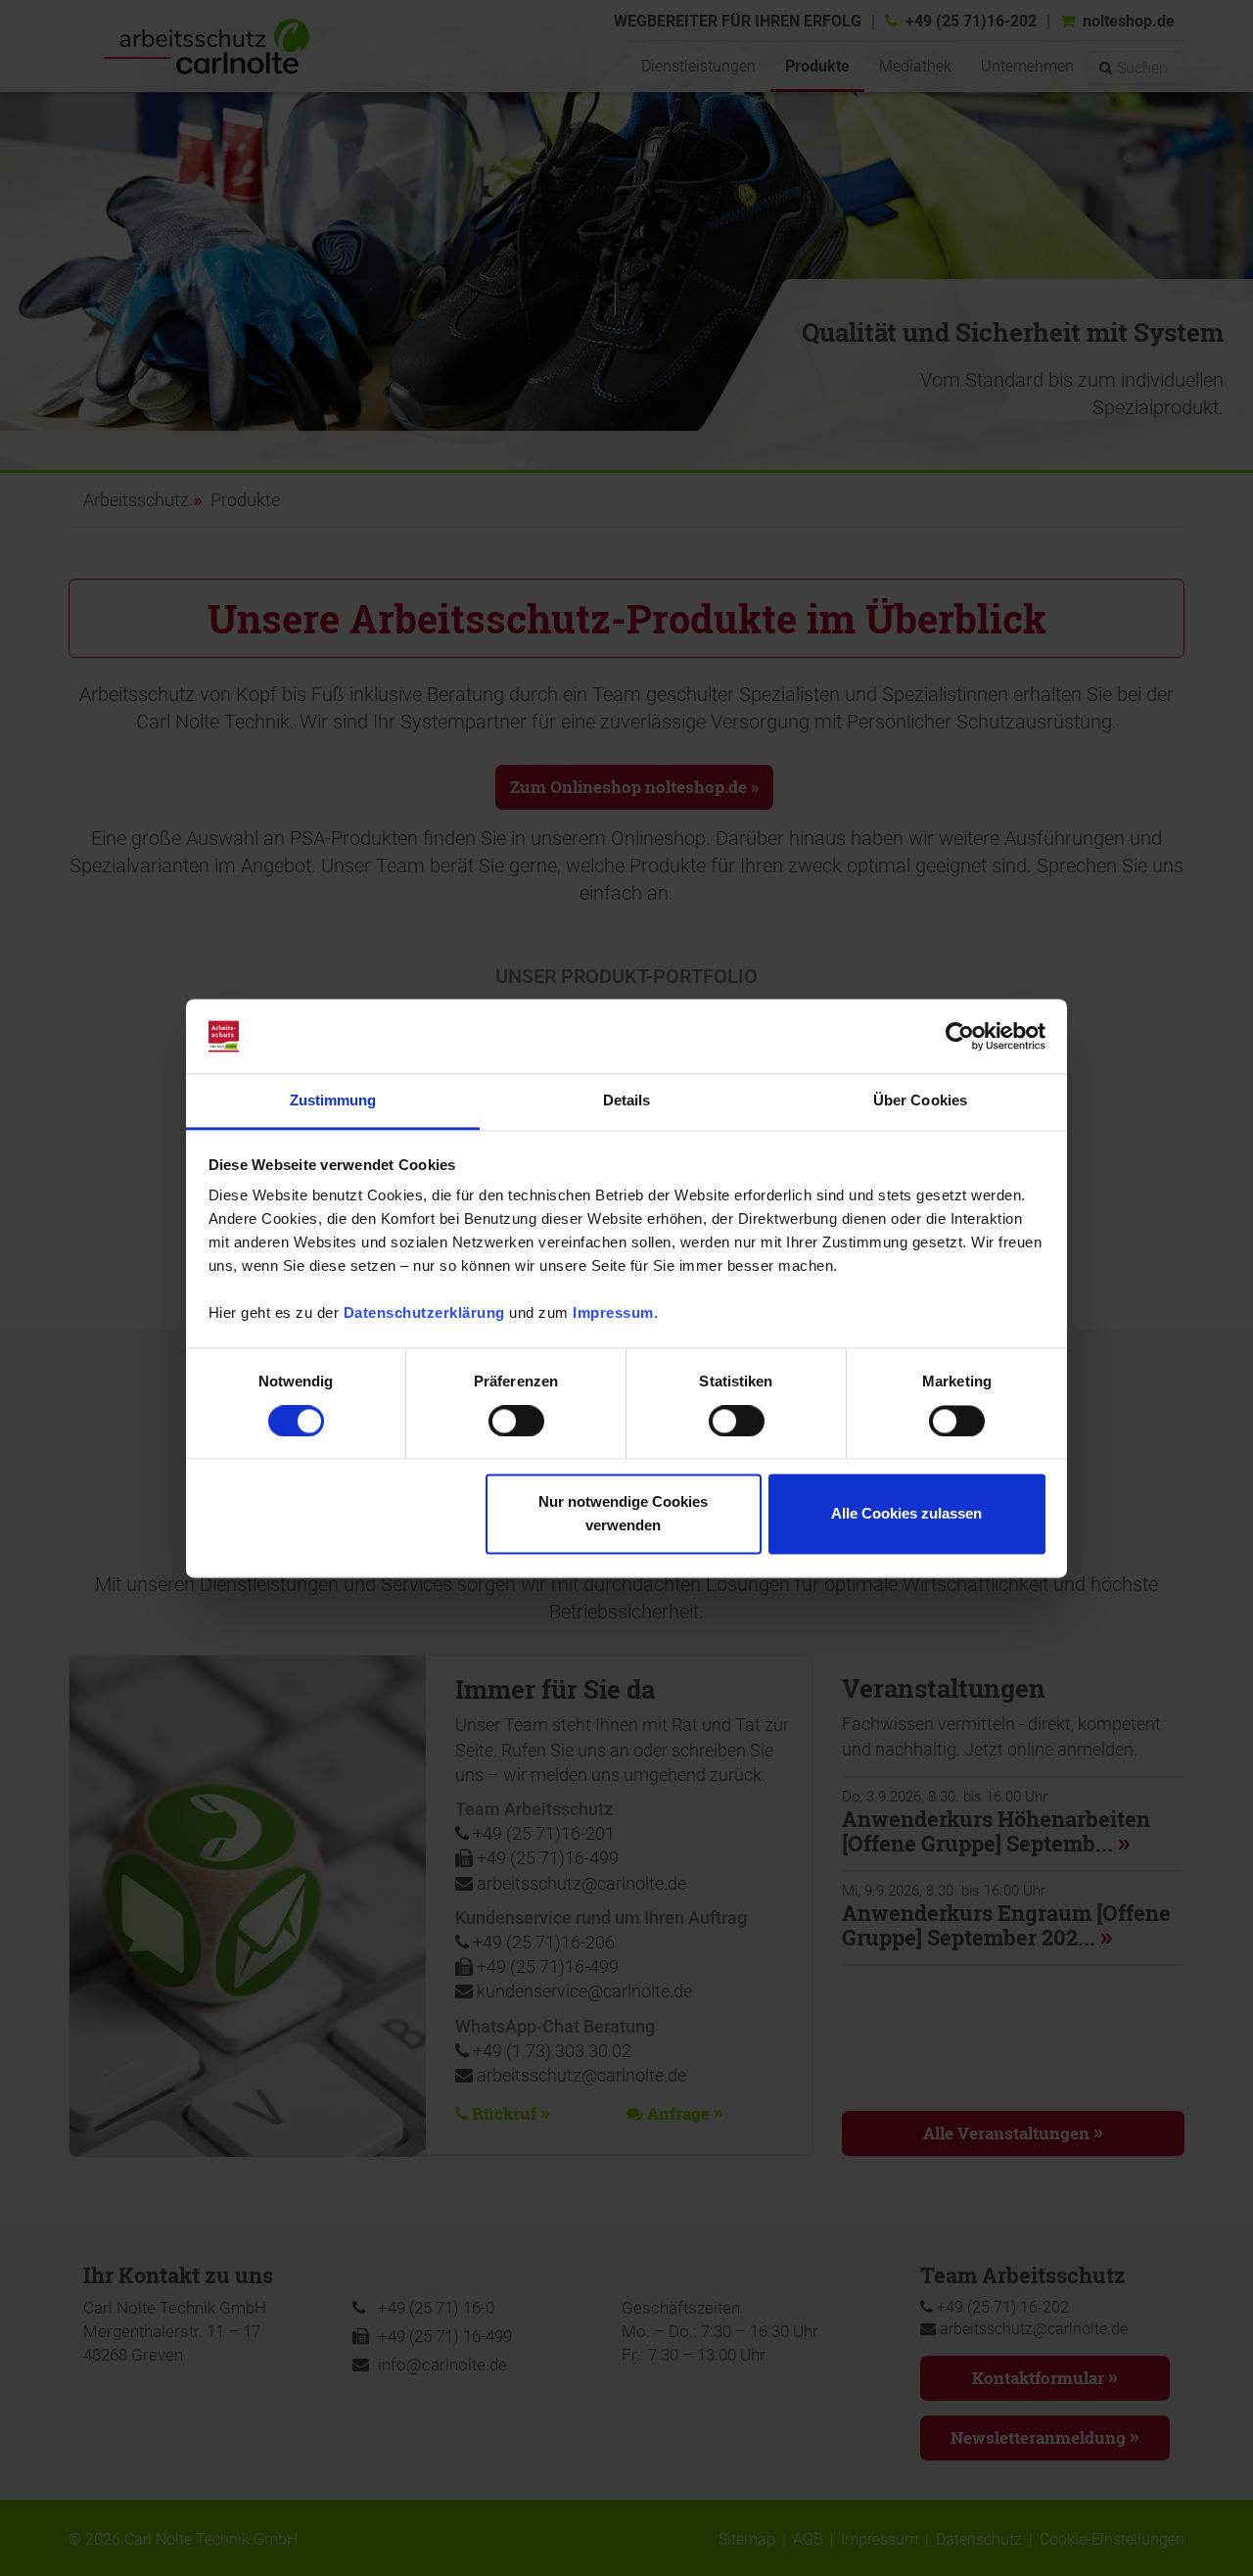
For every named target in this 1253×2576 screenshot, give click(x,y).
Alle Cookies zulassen (906, 1514)
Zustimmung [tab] (333, 1101)
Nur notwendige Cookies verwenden (623, 1514)
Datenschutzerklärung (424, 1313)
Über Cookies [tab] (920, 1101)
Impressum (613, 1313)
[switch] (516, 1421)
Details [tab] (627, 1101)
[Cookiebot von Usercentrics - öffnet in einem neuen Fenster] (960, 1036)
